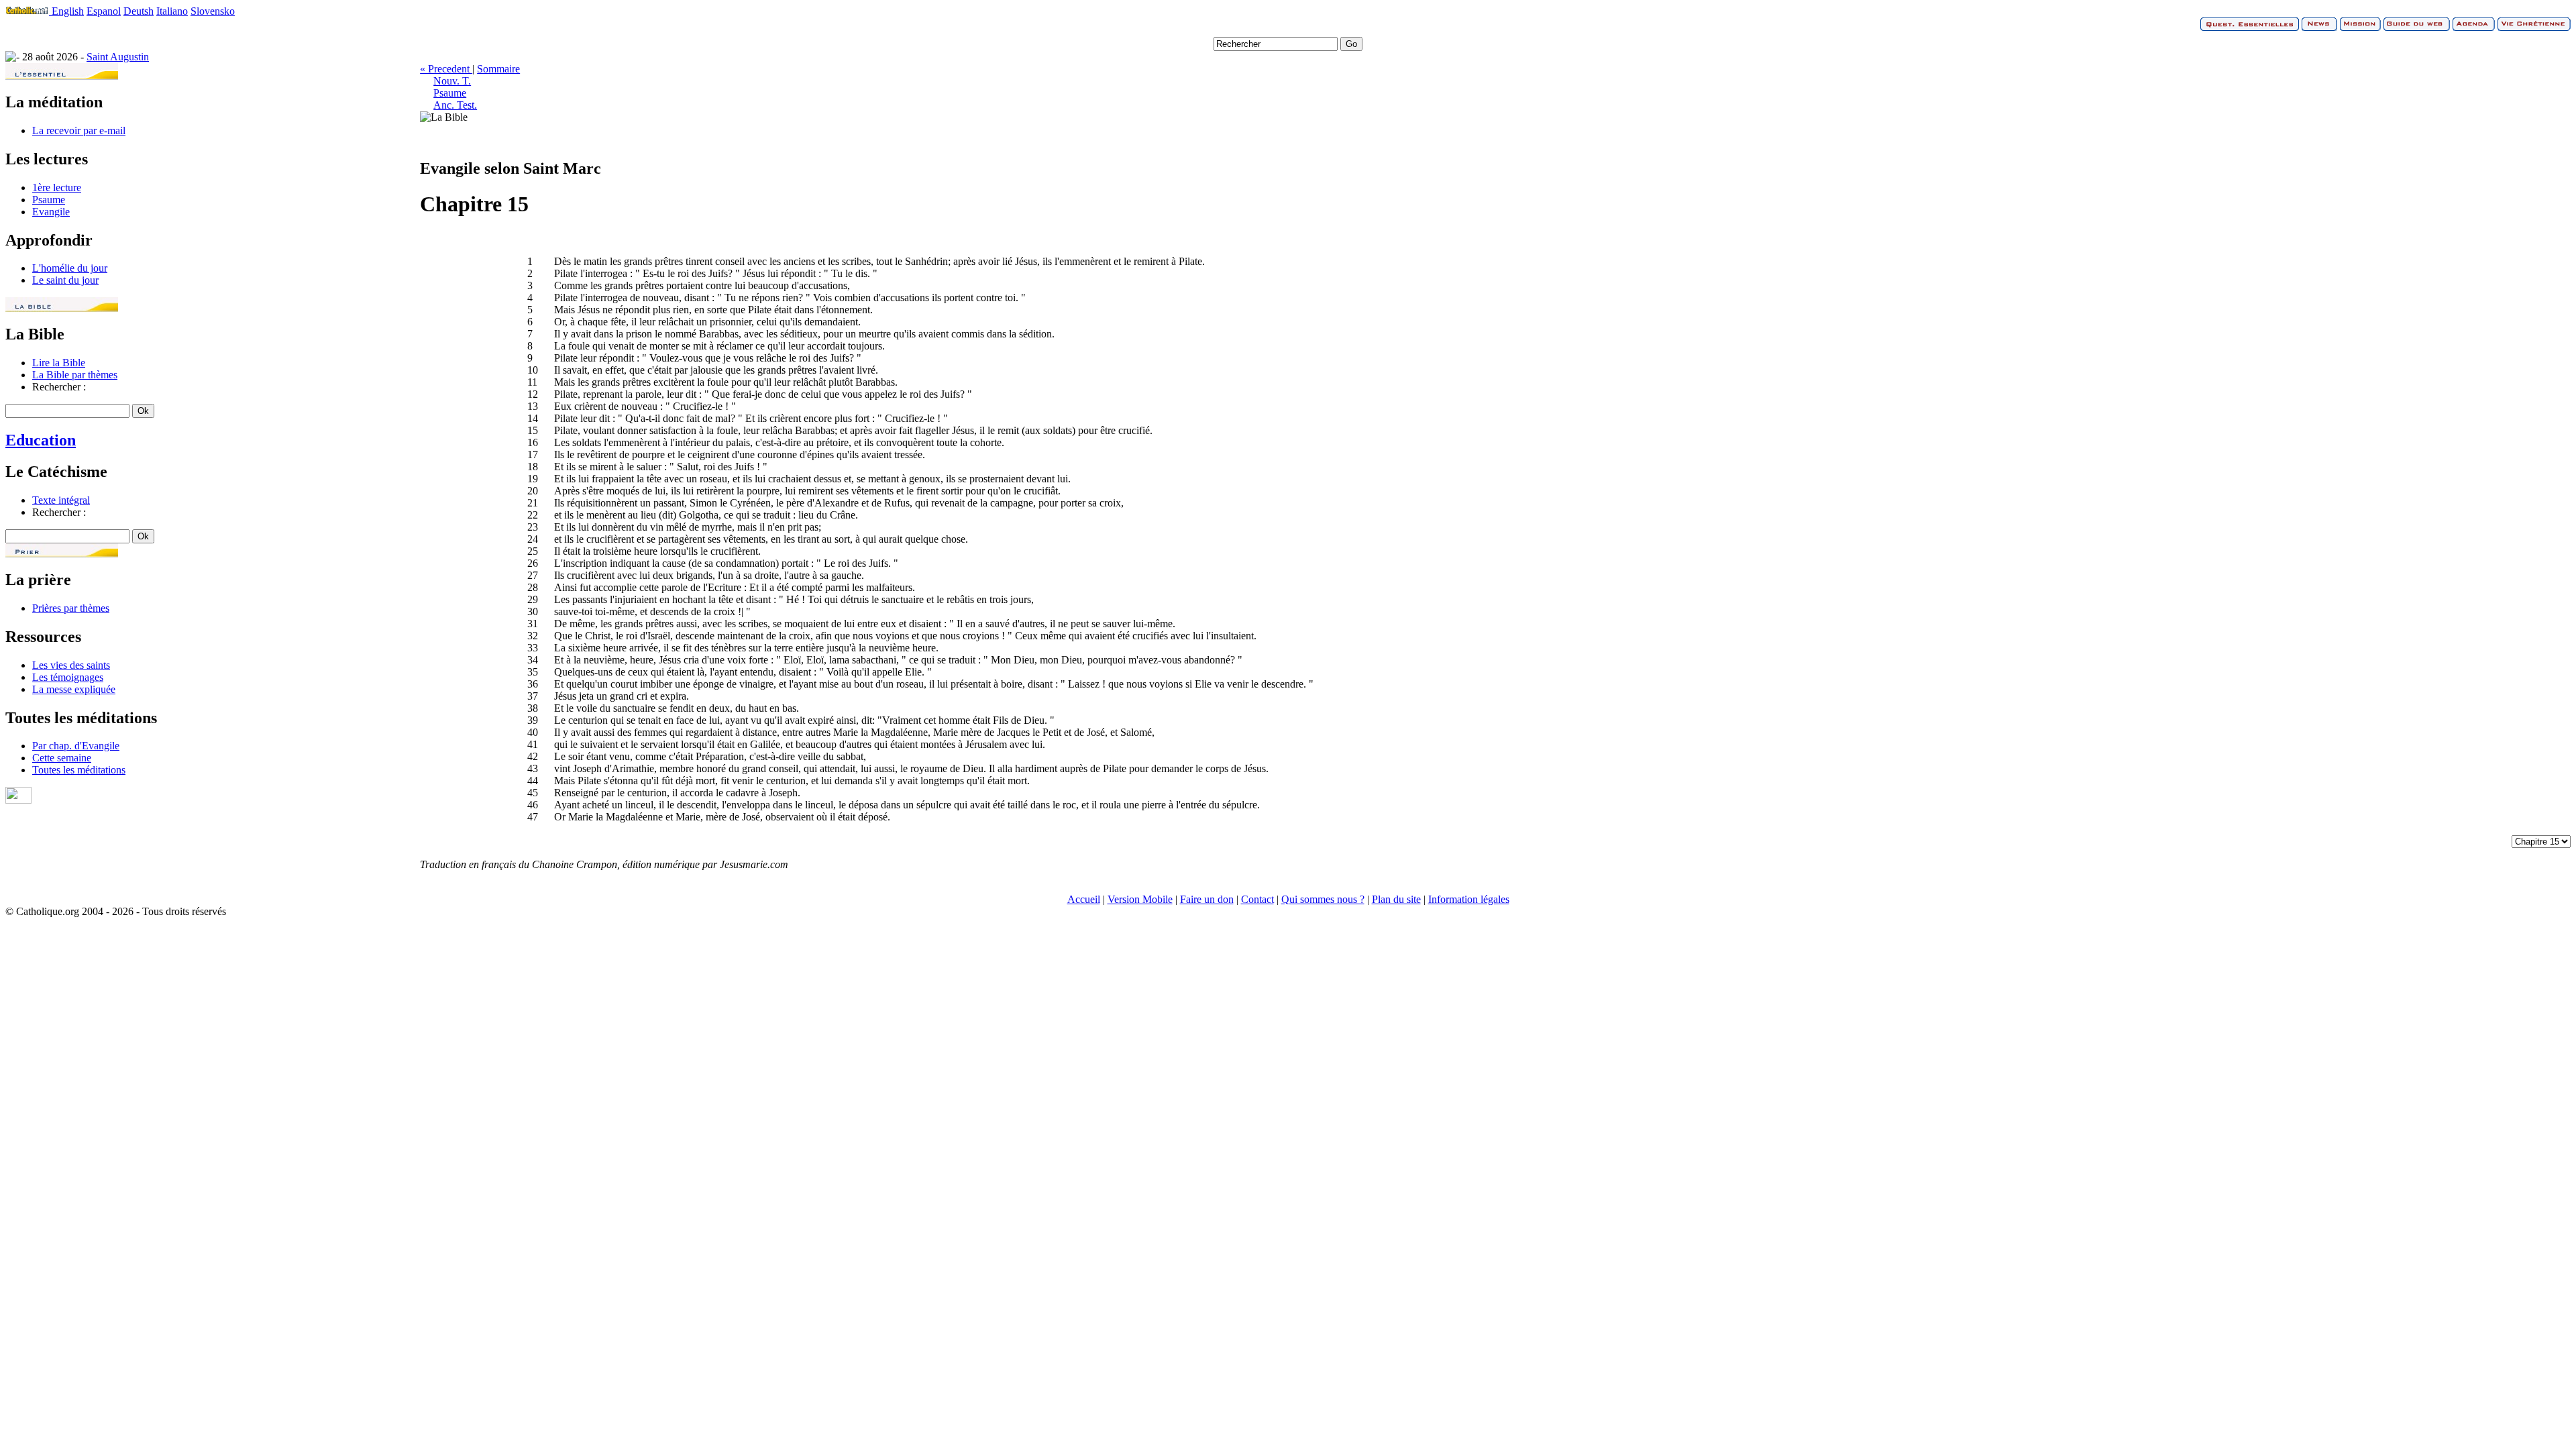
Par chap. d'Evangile (76, 746)
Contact (1257, 899)
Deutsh (139, 11)
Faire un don (1207, 899)
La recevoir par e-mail (79, 130)
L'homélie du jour (70, 268)
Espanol (104, 11)
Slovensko (213, 11)
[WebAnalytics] (18, 800)
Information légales (1469, 899)
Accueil (1084, 899)
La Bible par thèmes (75, 375)
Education (41, 440)
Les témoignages (68, 677)
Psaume (49, 200)
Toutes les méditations (79, 770)
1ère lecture (57, 187)
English (68, 11)
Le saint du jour (65, 280)
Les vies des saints (71, 665)
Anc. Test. (455, 105)
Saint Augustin (118, 57)
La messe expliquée (74, 689)
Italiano (172, 11)
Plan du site (1396, 899)
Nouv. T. (452, 81)
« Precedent (446, 69)
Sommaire (498, 69)
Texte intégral (61, 500)
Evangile (51, 212)
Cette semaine (62, 758)
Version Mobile (1140, 899)
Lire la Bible (59, 363)
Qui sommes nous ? (1323, 899)
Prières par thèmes (71, 608)
